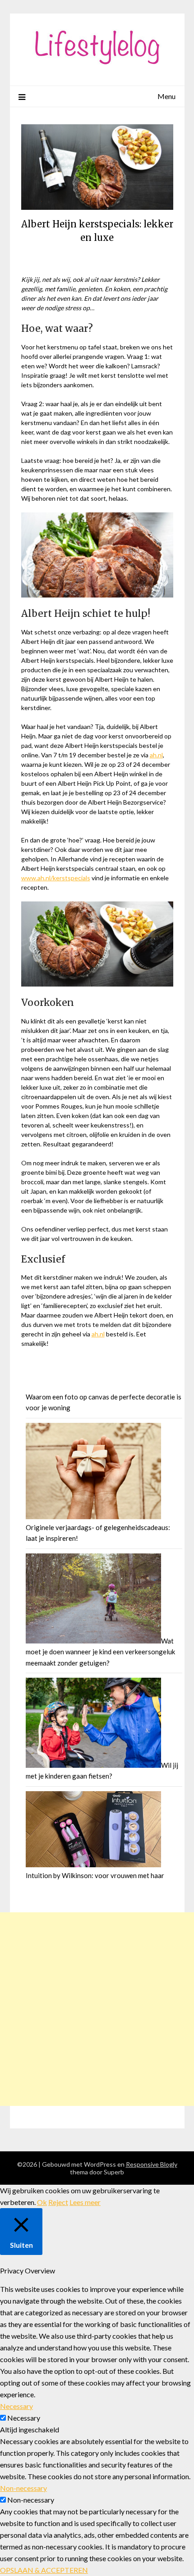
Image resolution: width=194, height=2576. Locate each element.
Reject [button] (58, 2202)
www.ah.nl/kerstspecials (56, 878)
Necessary (24, 2418)
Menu (166, 96)
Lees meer (85, 2202)
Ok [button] (42, 2202)
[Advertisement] (97, 2009)
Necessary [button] (16, 2406)
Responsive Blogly (152, 2164)
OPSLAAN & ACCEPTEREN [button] (44, 2570)
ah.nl (156, 755)
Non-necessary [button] (23, 2488)
